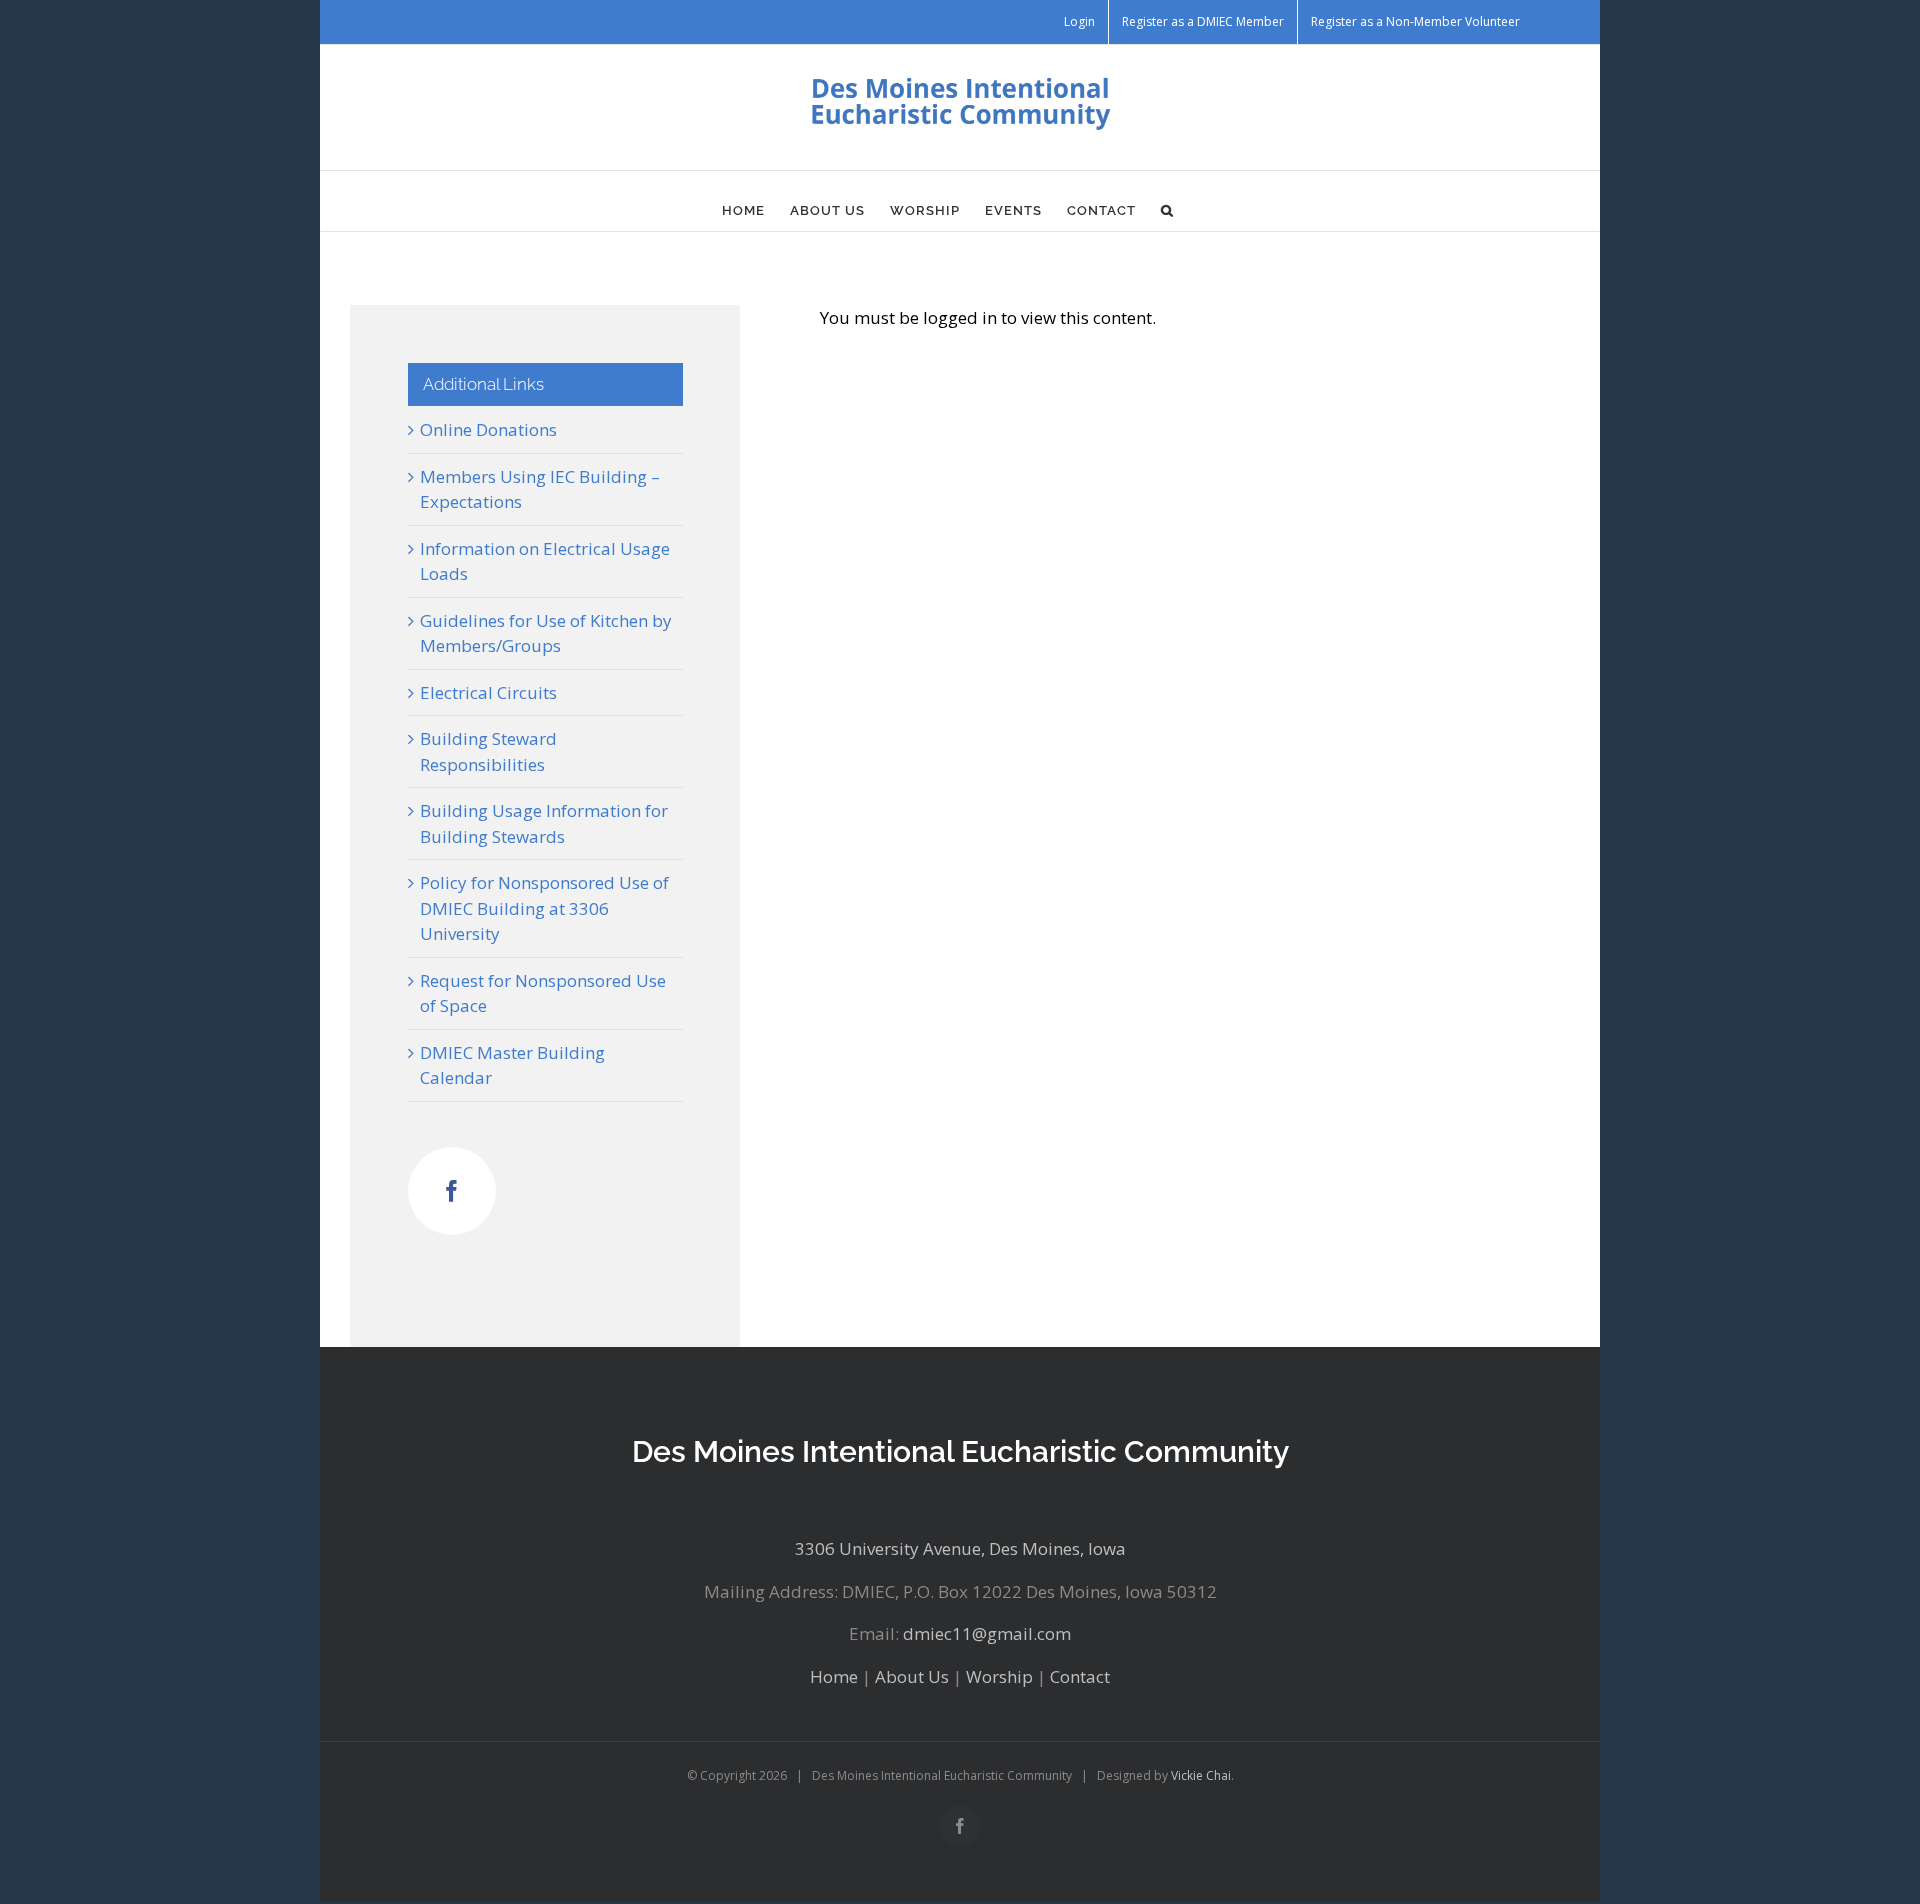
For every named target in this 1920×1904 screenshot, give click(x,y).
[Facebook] (452, 1191)
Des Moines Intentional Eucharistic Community (960, 1451)
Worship (999, 1676)
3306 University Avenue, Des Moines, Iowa (960, 1548)
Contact (1080, 1676)
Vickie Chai (1201, 1775)
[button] (1167, 211)
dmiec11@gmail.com (987, 1633)
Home (834, 1676)
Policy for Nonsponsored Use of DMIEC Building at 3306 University (544, 908)
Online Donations (488, 429)
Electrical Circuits (488, 692)
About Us (912, 1676)
